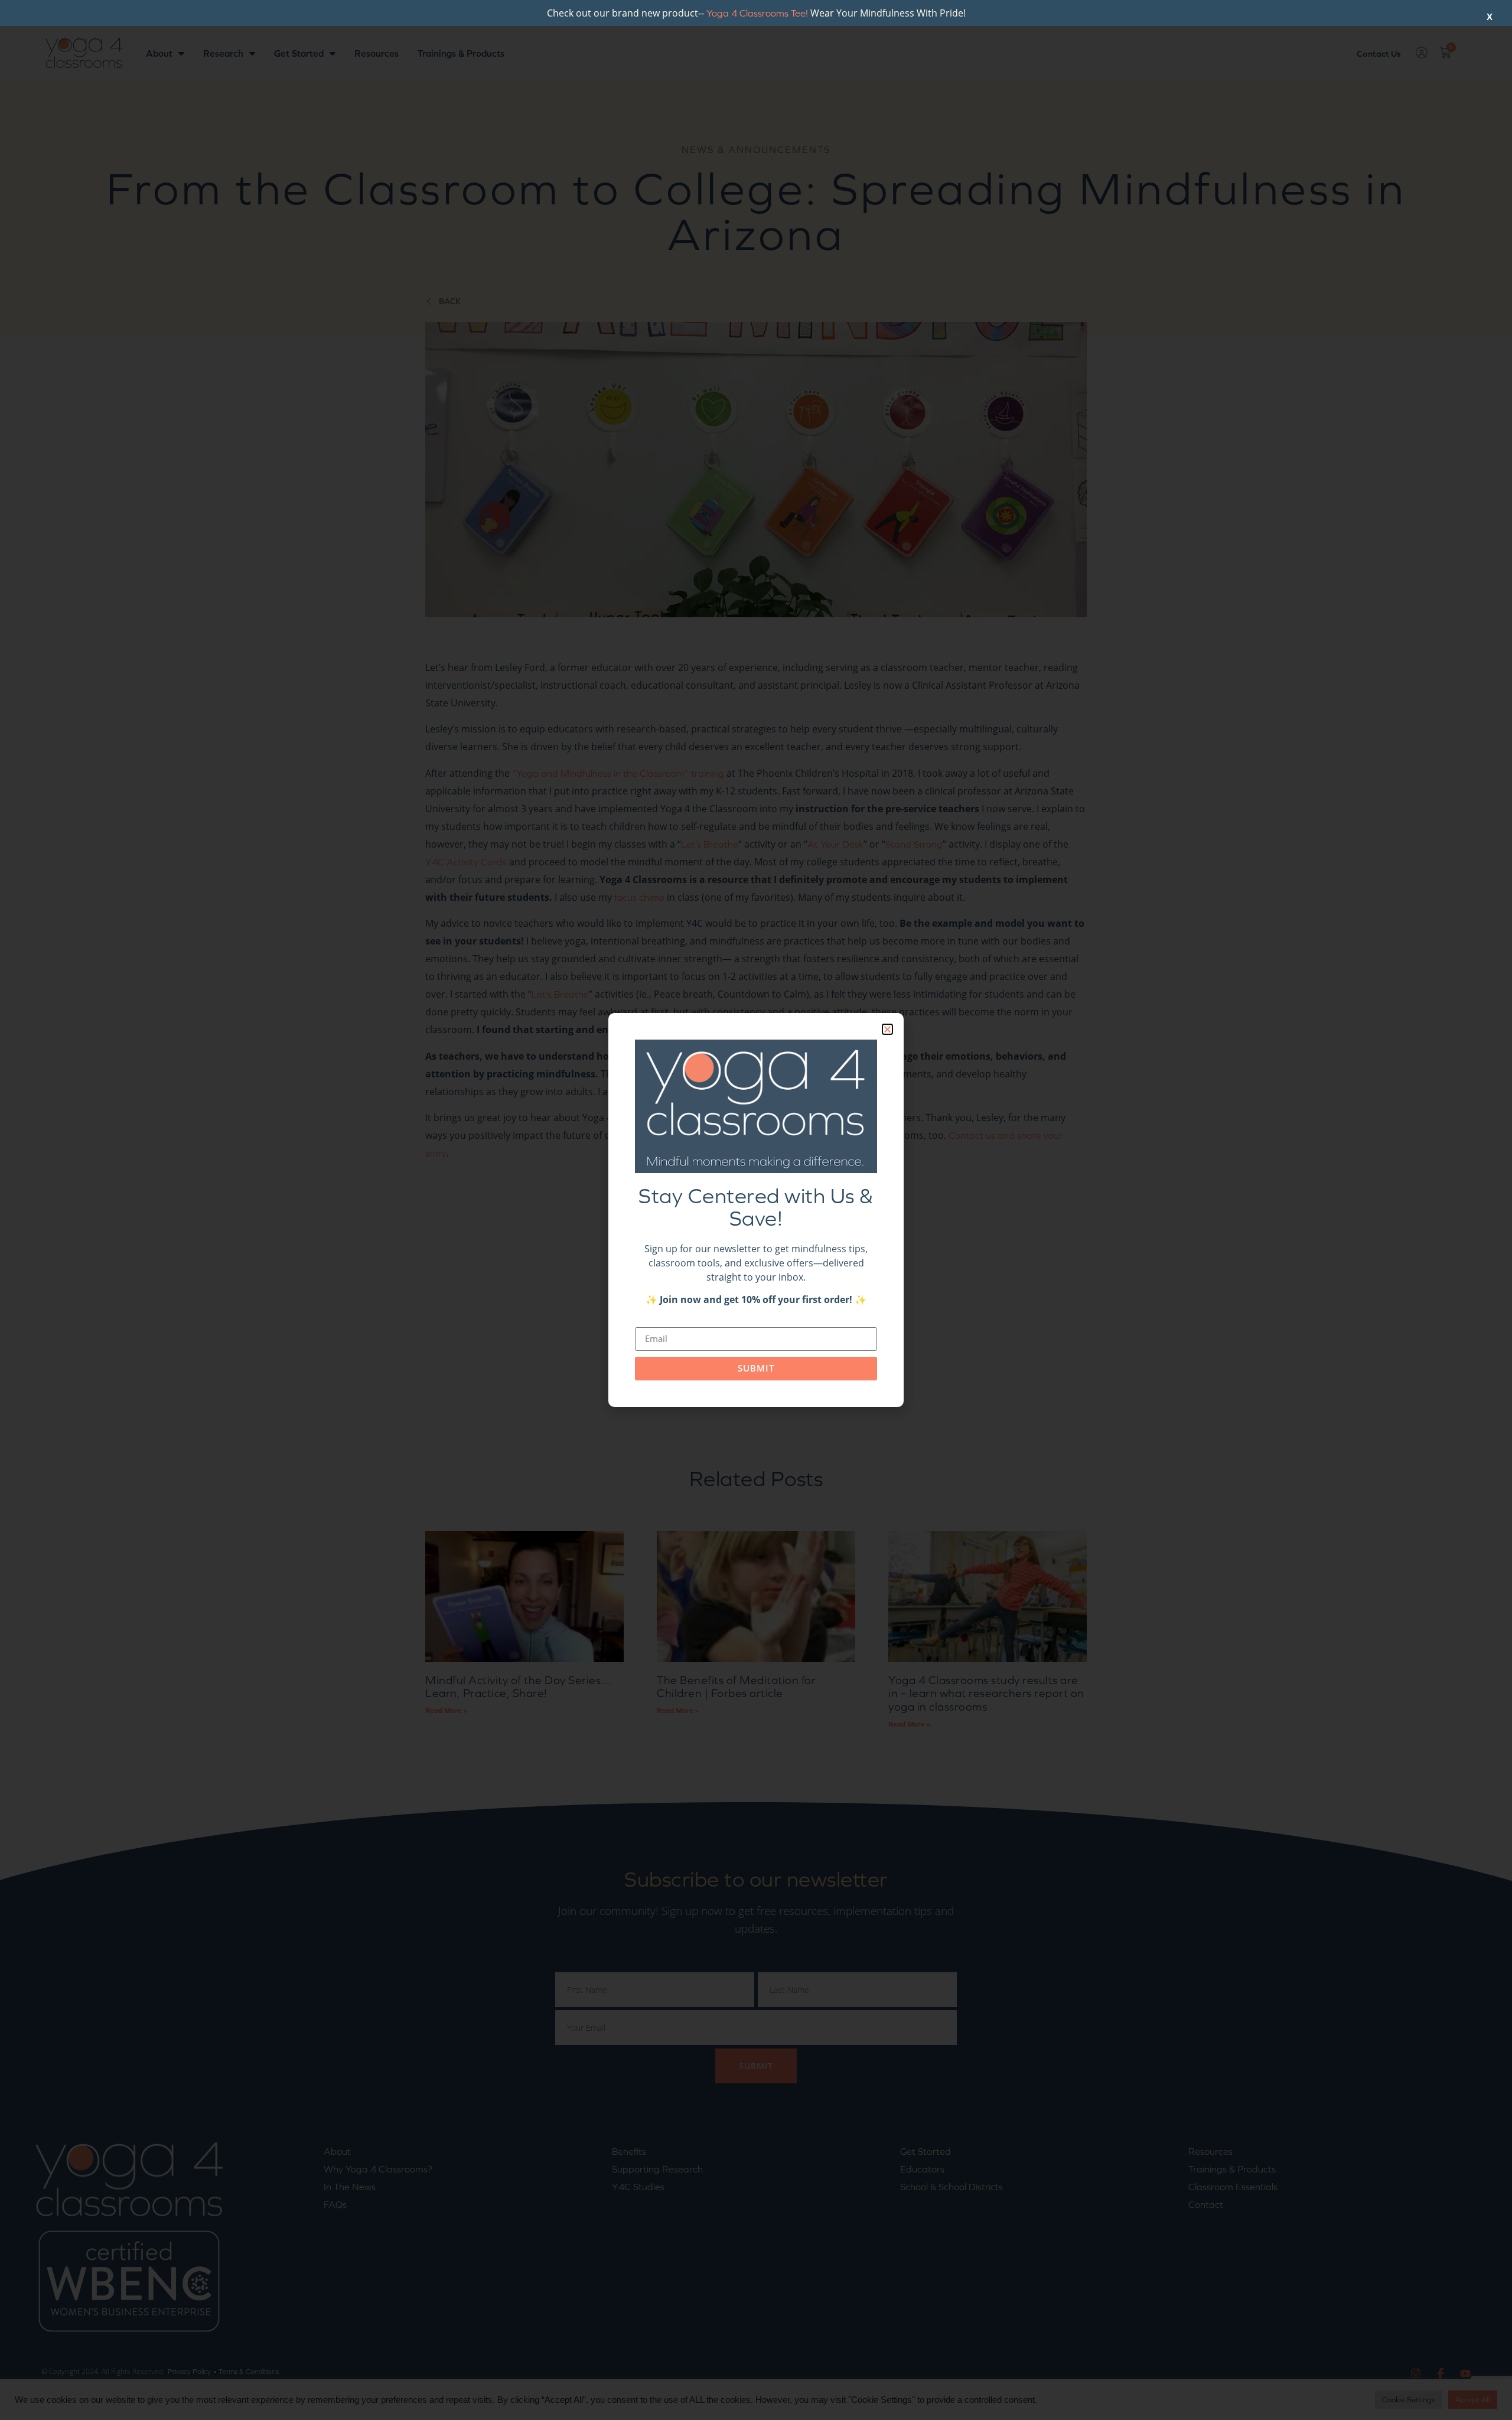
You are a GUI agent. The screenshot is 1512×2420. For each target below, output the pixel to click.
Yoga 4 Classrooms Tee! (757, 13)
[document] (756, 1210)
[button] (887, 1029)
